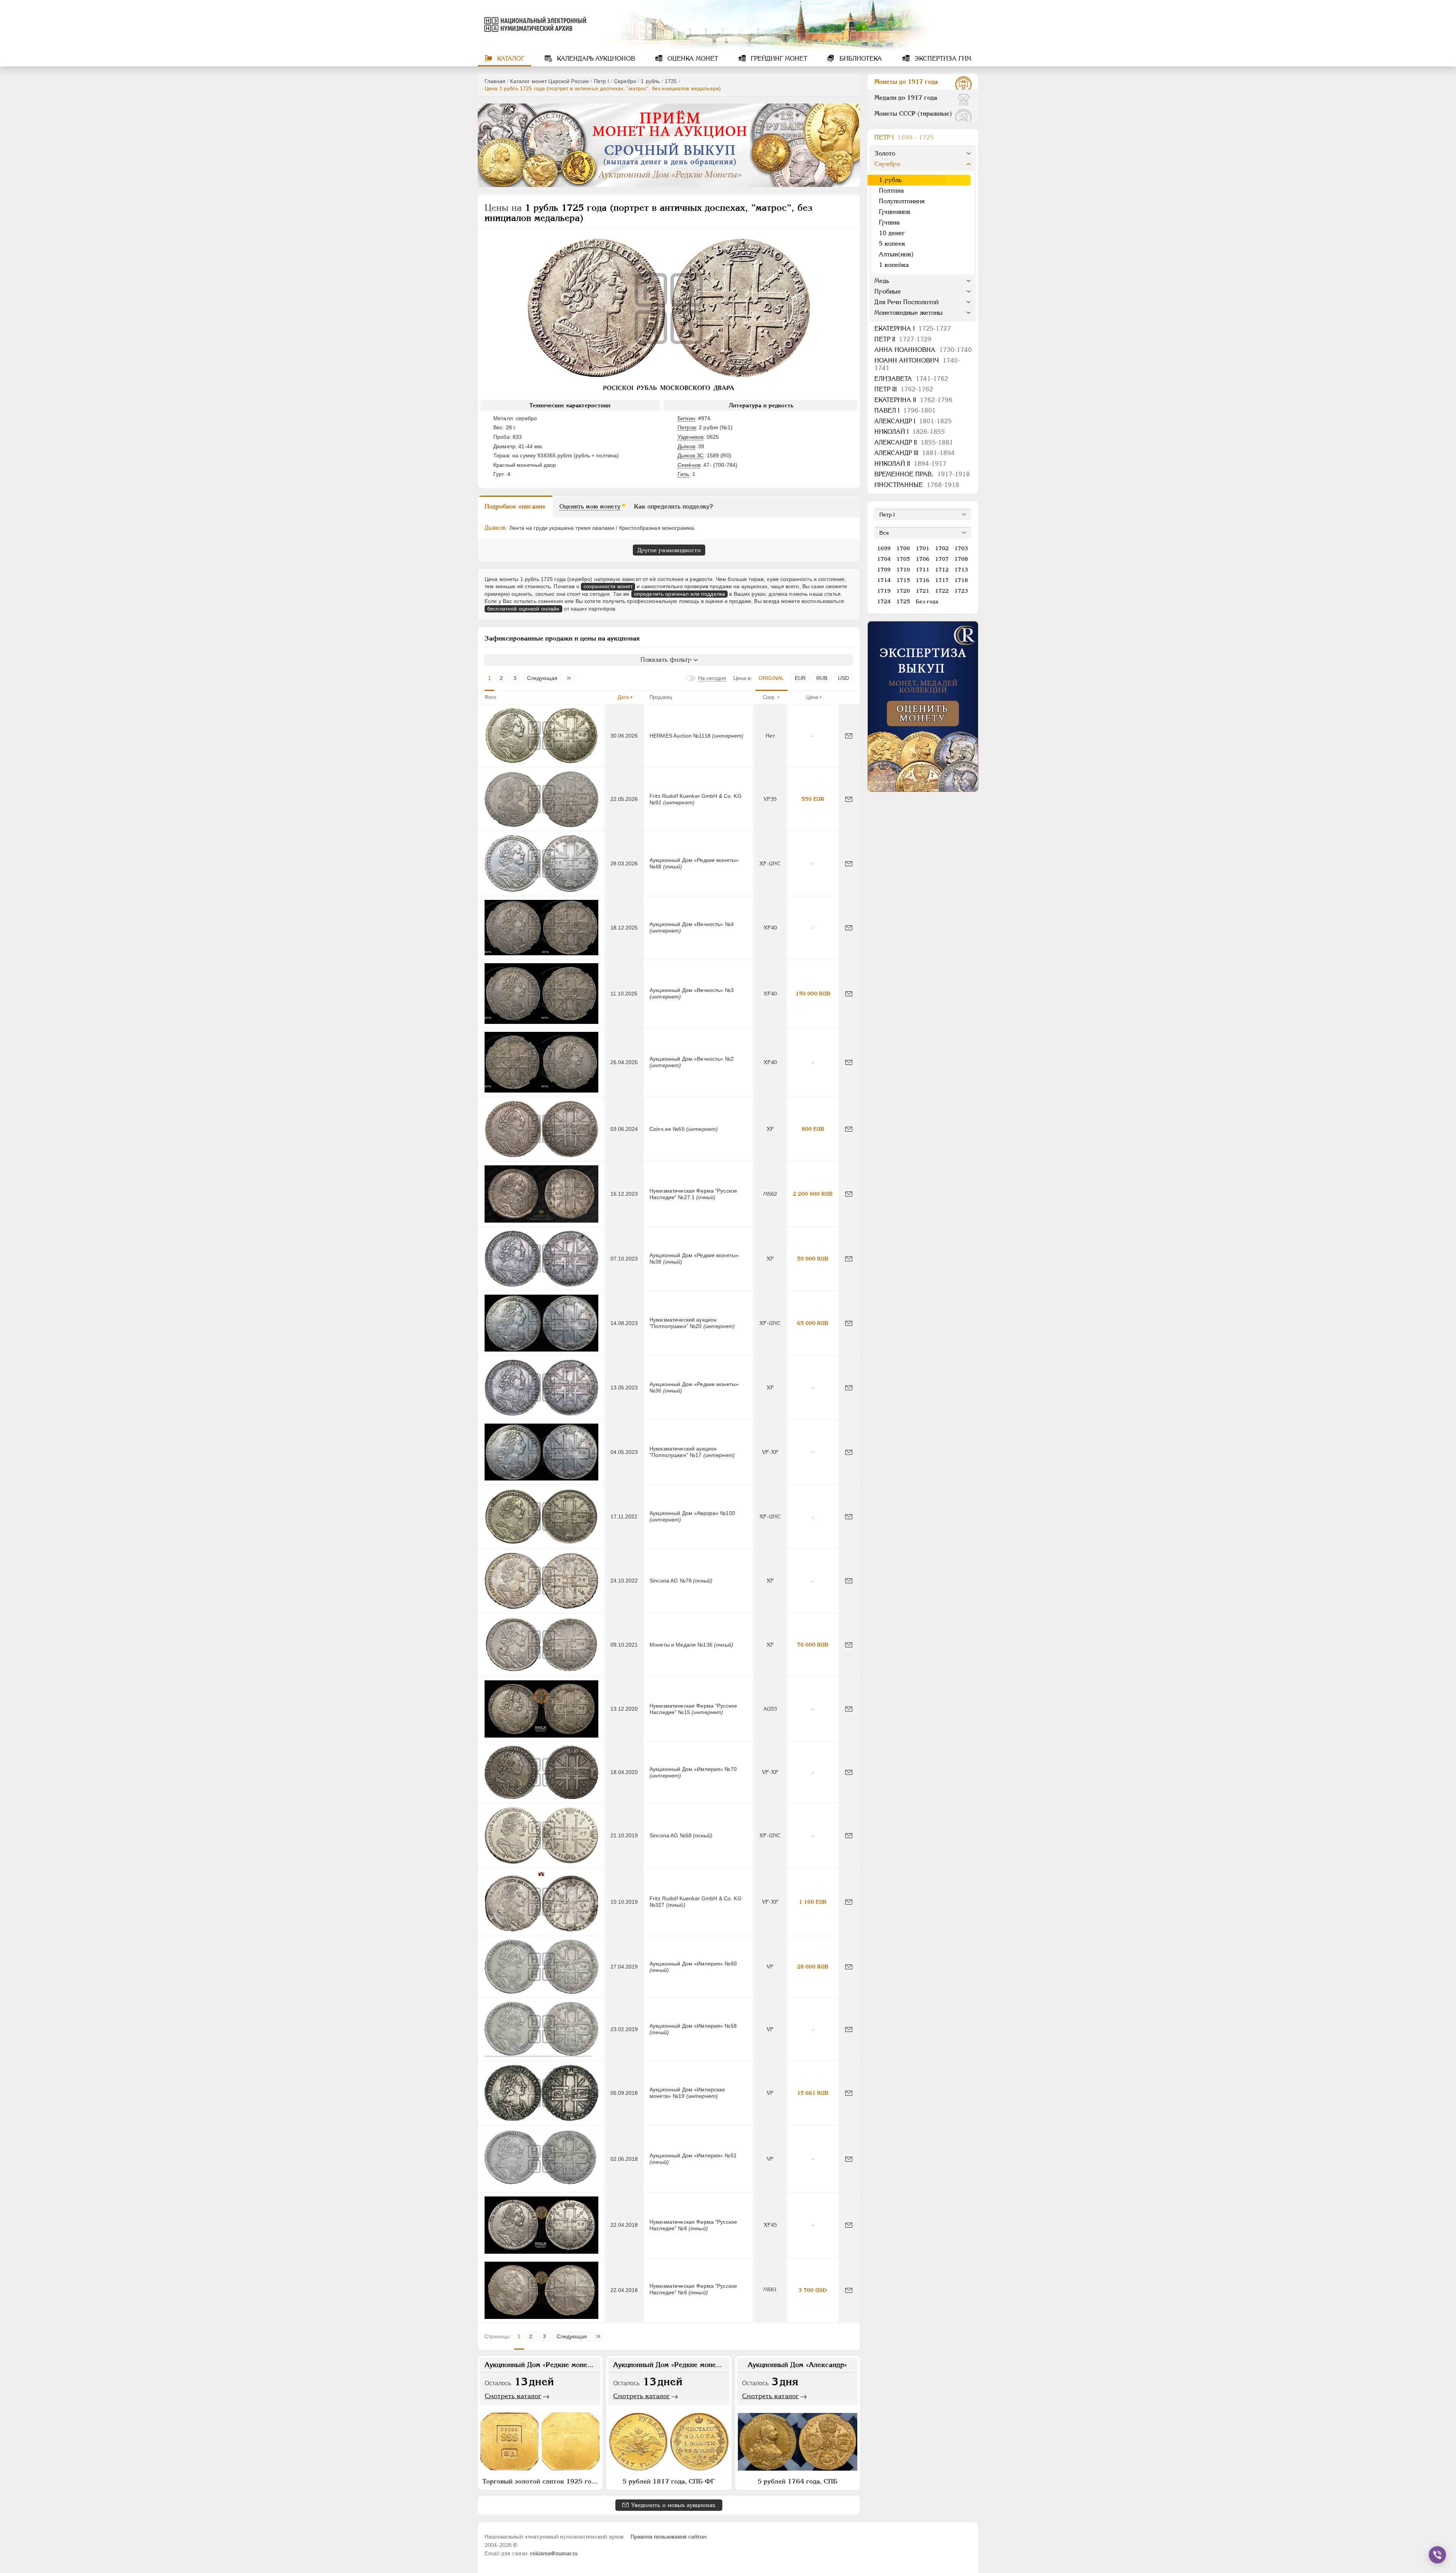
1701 (923, 548)
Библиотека (860, 59)
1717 (942, 580)
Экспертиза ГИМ (942, 59)
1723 (961, 591)
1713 (961, 570)
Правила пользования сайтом (669, 2537)
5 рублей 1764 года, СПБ (798, 2481)
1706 (923, 559)
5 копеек (892, 244)
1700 (903, 548)
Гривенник (895, 212)
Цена (812, 697)
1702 (942, 548)
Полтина (891, 191)
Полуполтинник (902, 201)
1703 (961, 548)
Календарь (595, 59)
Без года (927, 601)
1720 (903, 591)
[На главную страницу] (534, 24)
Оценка (692, 59)
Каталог (510, 59)
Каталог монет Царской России (549, 81)
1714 (884, 580)
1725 (671, 81)
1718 (961, 580)
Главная (495, 81)
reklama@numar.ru (554, 2553)
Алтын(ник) (896, 254)
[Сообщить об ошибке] (849, 736)
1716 (923, 580)
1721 (923, 591)
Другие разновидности (669, 550)
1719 (884, 591)
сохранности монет (608, 586)
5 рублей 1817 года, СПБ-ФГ (669, 2481)
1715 (903, 580)
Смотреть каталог (513, 2396)
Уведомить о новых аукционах (673, 2505)
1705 (903, 559)
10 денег (892, 233)
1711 (923, 570)
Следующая (542, 678)
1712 (942, 570)
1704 (884, 559)
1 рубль (650, 81)
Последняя (571, 678)
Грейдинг (778, 59)
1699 (884, 548)
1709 (884, 570)
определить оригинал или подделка (679, 594)
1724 (884, 601)
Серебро (625, 81)
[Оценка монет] (923, 706)
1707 (942, 559)
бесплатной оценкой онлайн (523, 609)
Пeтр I (602, 81)
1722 (942, 591)
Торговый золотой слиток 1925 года (540, 2481)
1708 (961, 559)
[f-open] (1437, 2555)
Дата (623, 697)
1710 (903, 570)
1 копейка (894, 265)
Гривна (889, 222)
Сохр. (769, 697)
